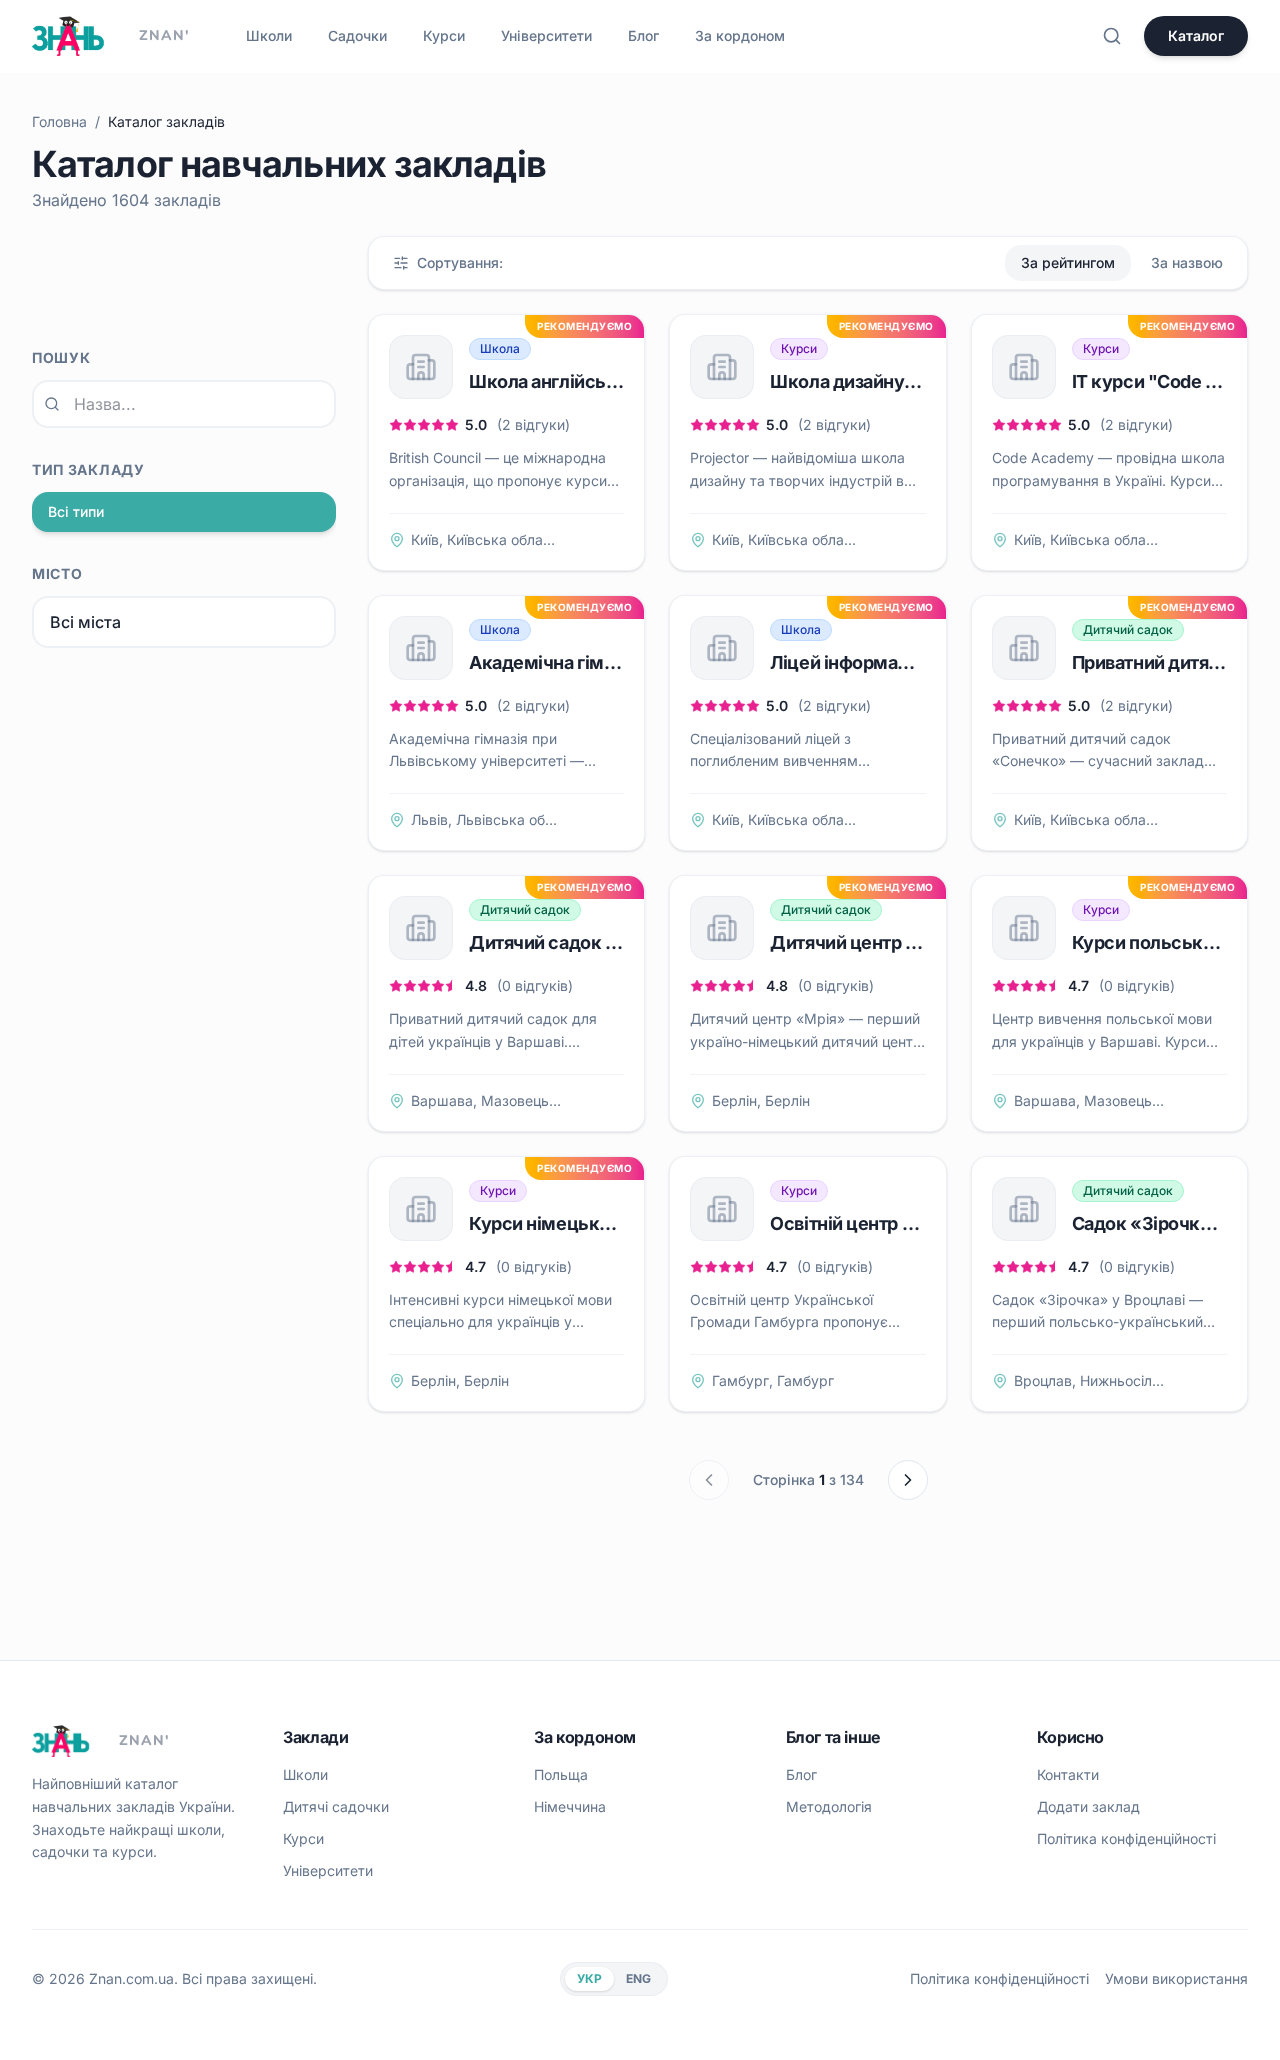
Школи (269, 35)
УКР (589, 1978)
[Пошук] (1112, 36)
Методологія (829, 1806)
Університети (546, 35)
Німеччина (570, 1806)
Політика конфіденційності (1126, 1838)
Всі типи (76, 511)
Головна (59, 121)
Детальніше (594, 539)
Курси (444, 35)
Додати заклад (1088, 1806)
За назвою (1187, 262)
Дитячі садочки (336, 1806)
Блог (643, 35)
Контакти (1068, 1774)
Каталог (1196, 35)
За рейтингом (1068, 262)
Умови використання (1176, 1978)
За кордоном (740, 35)
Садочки (357, 35)
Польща (561, 1774)
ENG (638, 1978)
